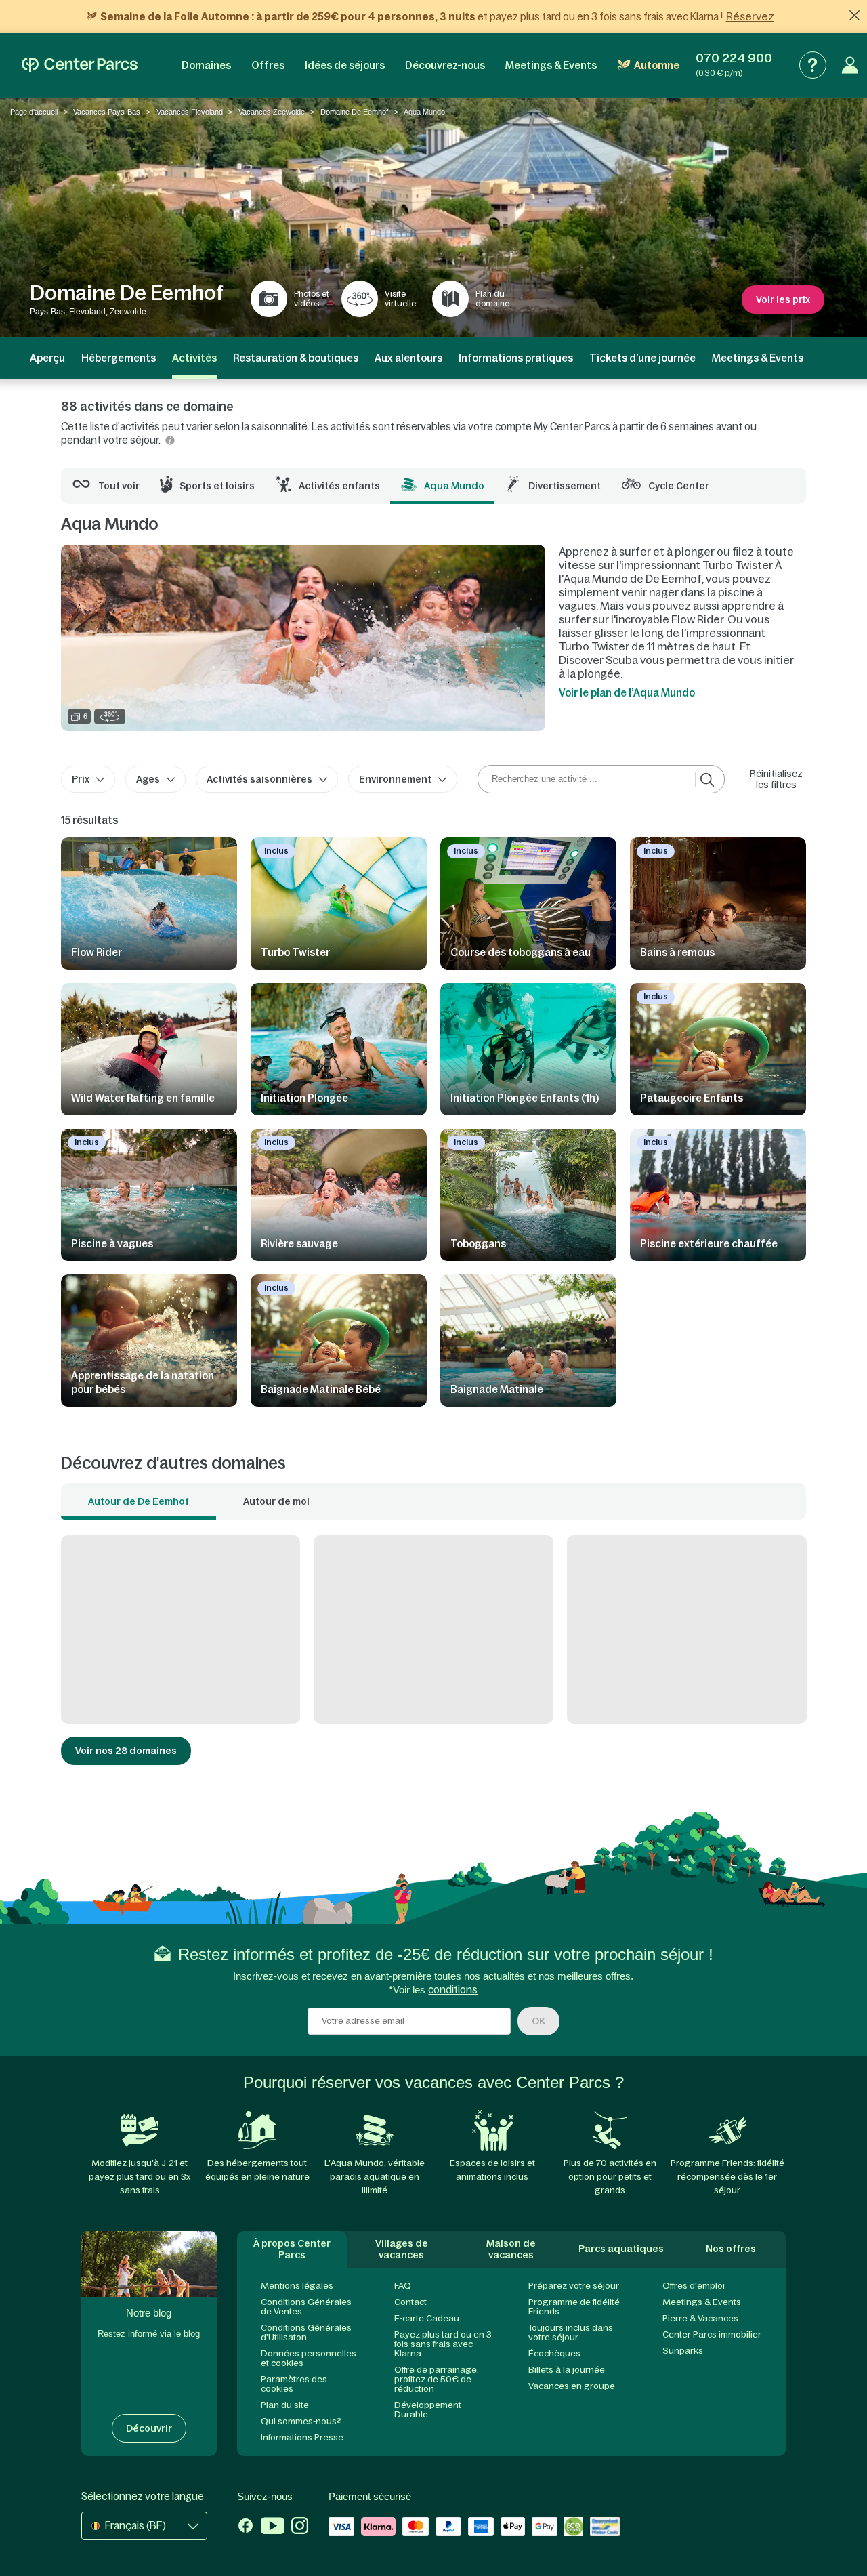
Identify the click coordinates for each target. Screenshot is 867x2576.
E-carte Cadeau (427, 2318)
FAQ (403, 2286)
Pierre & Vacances (700, 2318)
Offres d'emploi (694, 2286)
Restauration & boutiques (296, 358)
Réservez (750, 16)
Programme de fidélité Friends (574, 2307)
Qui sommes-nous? (301, 2421)
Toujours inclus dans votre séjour (571, 2332)
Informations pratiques (516, 358)
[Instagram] (300, 2527)
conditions (453, 1990)
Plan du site (285, 2405)
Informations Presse (302, 2437)
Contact (410, 2302)
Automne (657, 65)
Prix (81, 779)
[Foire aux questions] (813, 65)
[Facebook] (246, 2527)
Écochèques (554, 2353)
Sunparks (683, 2351)
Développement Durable (428, 2410)
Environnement (395, 779)
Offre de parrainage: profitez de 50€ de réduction (437, 2379)
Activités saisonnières (259, 779)
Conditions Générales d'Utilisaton (306, 2332)
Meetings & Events (551, 65)
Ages (148, 779)
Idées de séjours (345, 65)
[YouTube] (273, 2527)
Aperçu (47, 358)
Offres (268, 65)
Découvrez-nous (445, 65)
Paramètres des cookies (294, 2384)
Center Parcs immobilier (712, 2334)
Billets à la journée (567, 2370)
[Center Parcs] (80, 65)
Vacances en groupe (572, 2386)
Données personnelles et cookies (309, 2358)
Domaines (206, 65)
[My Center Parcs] (850, 65)
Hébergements (119, 358)
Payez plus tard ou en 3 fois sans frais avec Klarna (443, 2344)
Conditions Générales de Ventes (306, 2307)
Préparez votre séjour (574, 2286)
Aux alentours (408, 358)
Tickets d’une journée (642, 358)
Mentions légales (297, 2286)
